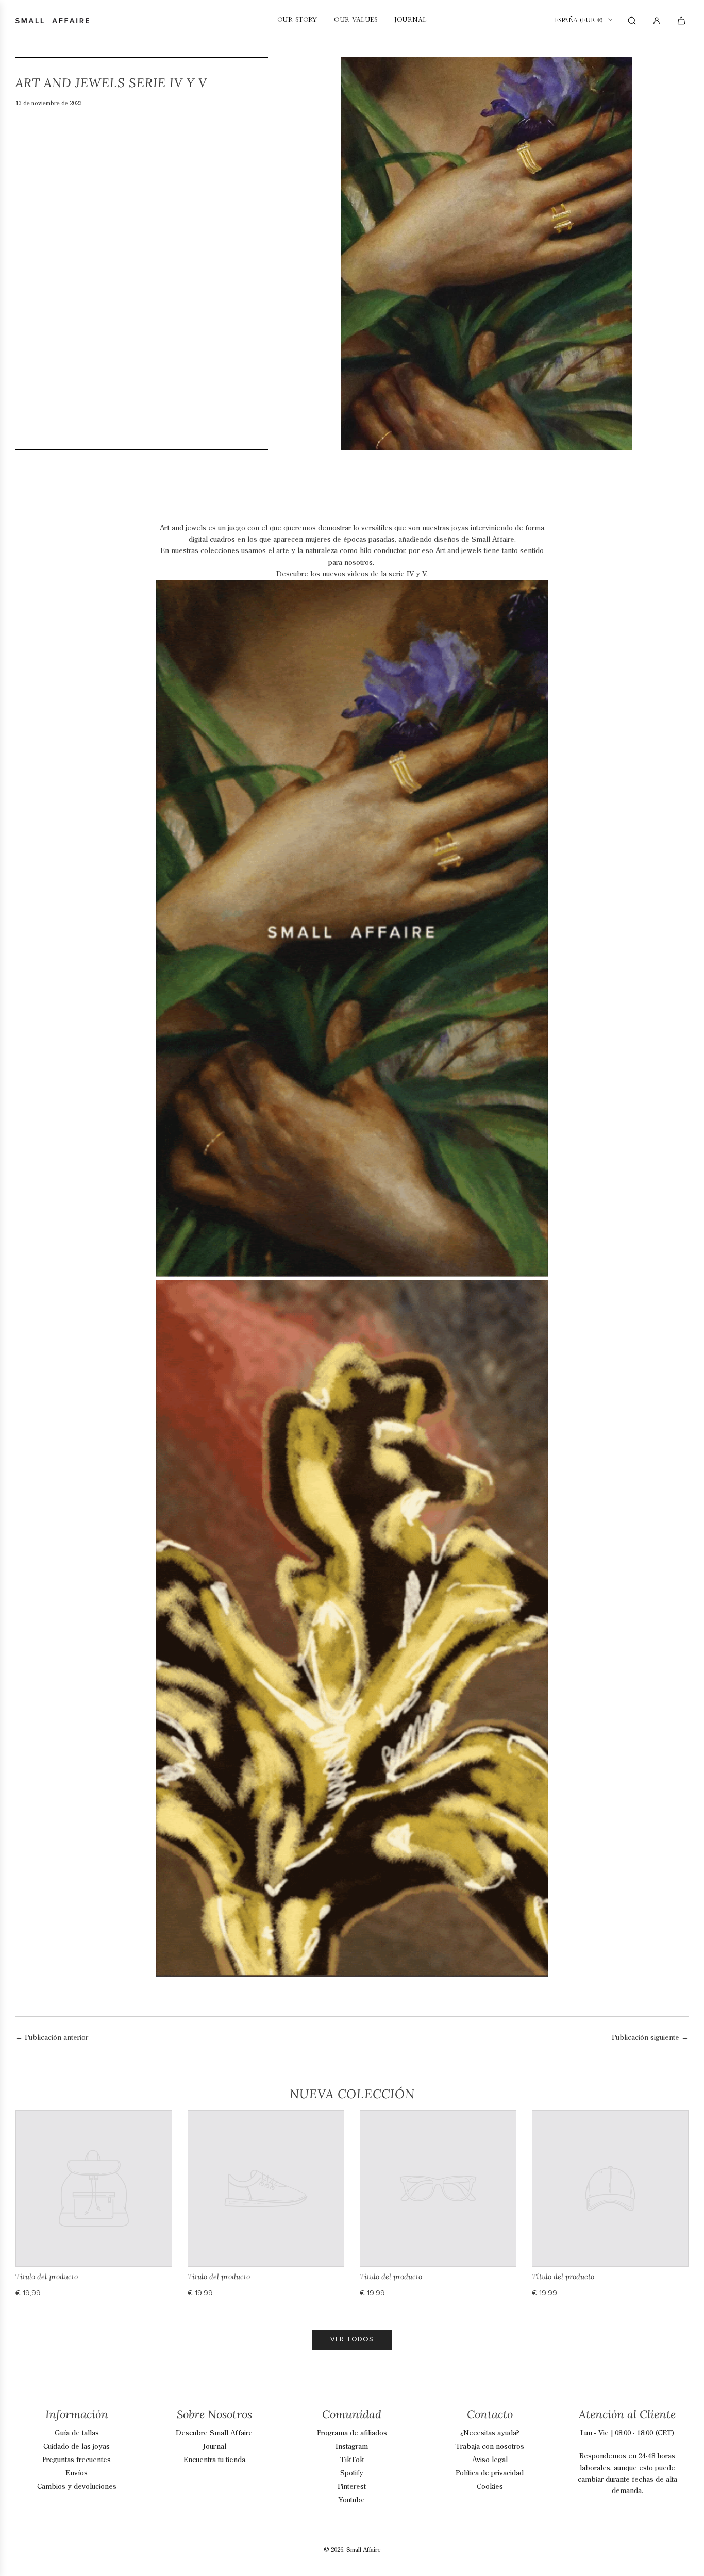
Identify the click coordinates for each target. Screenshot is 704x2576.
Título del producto (47, 2277)
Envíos (77, 2473)
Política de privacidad (490, 2473)
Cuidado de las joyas (77, 2447)
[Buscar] (632, 21)
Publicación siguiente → (650, 2038)
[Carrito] (683, 21)
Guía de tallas (77, 2433)
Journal (214, 2447)
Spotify (352, 2473)
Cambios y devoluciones (77, 2487)
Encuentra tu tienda (214, 2460)
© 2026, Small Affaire (352, 2550)
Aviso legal (490, 2460)
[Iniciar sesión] (657, 21)
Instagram (352, 2447)
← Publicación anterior (52, 2038)
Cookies (490, 2487)
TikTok (352, 2460)
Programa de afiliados (352, 2433)
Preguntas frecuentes (77, 2460)
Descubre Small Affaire (214, 2433)
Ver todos (352, 2339)
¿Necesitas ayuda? (490, 2433)
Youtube (352, 2500)
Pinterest (352, 2487)
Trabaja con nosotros (490, 2447)
